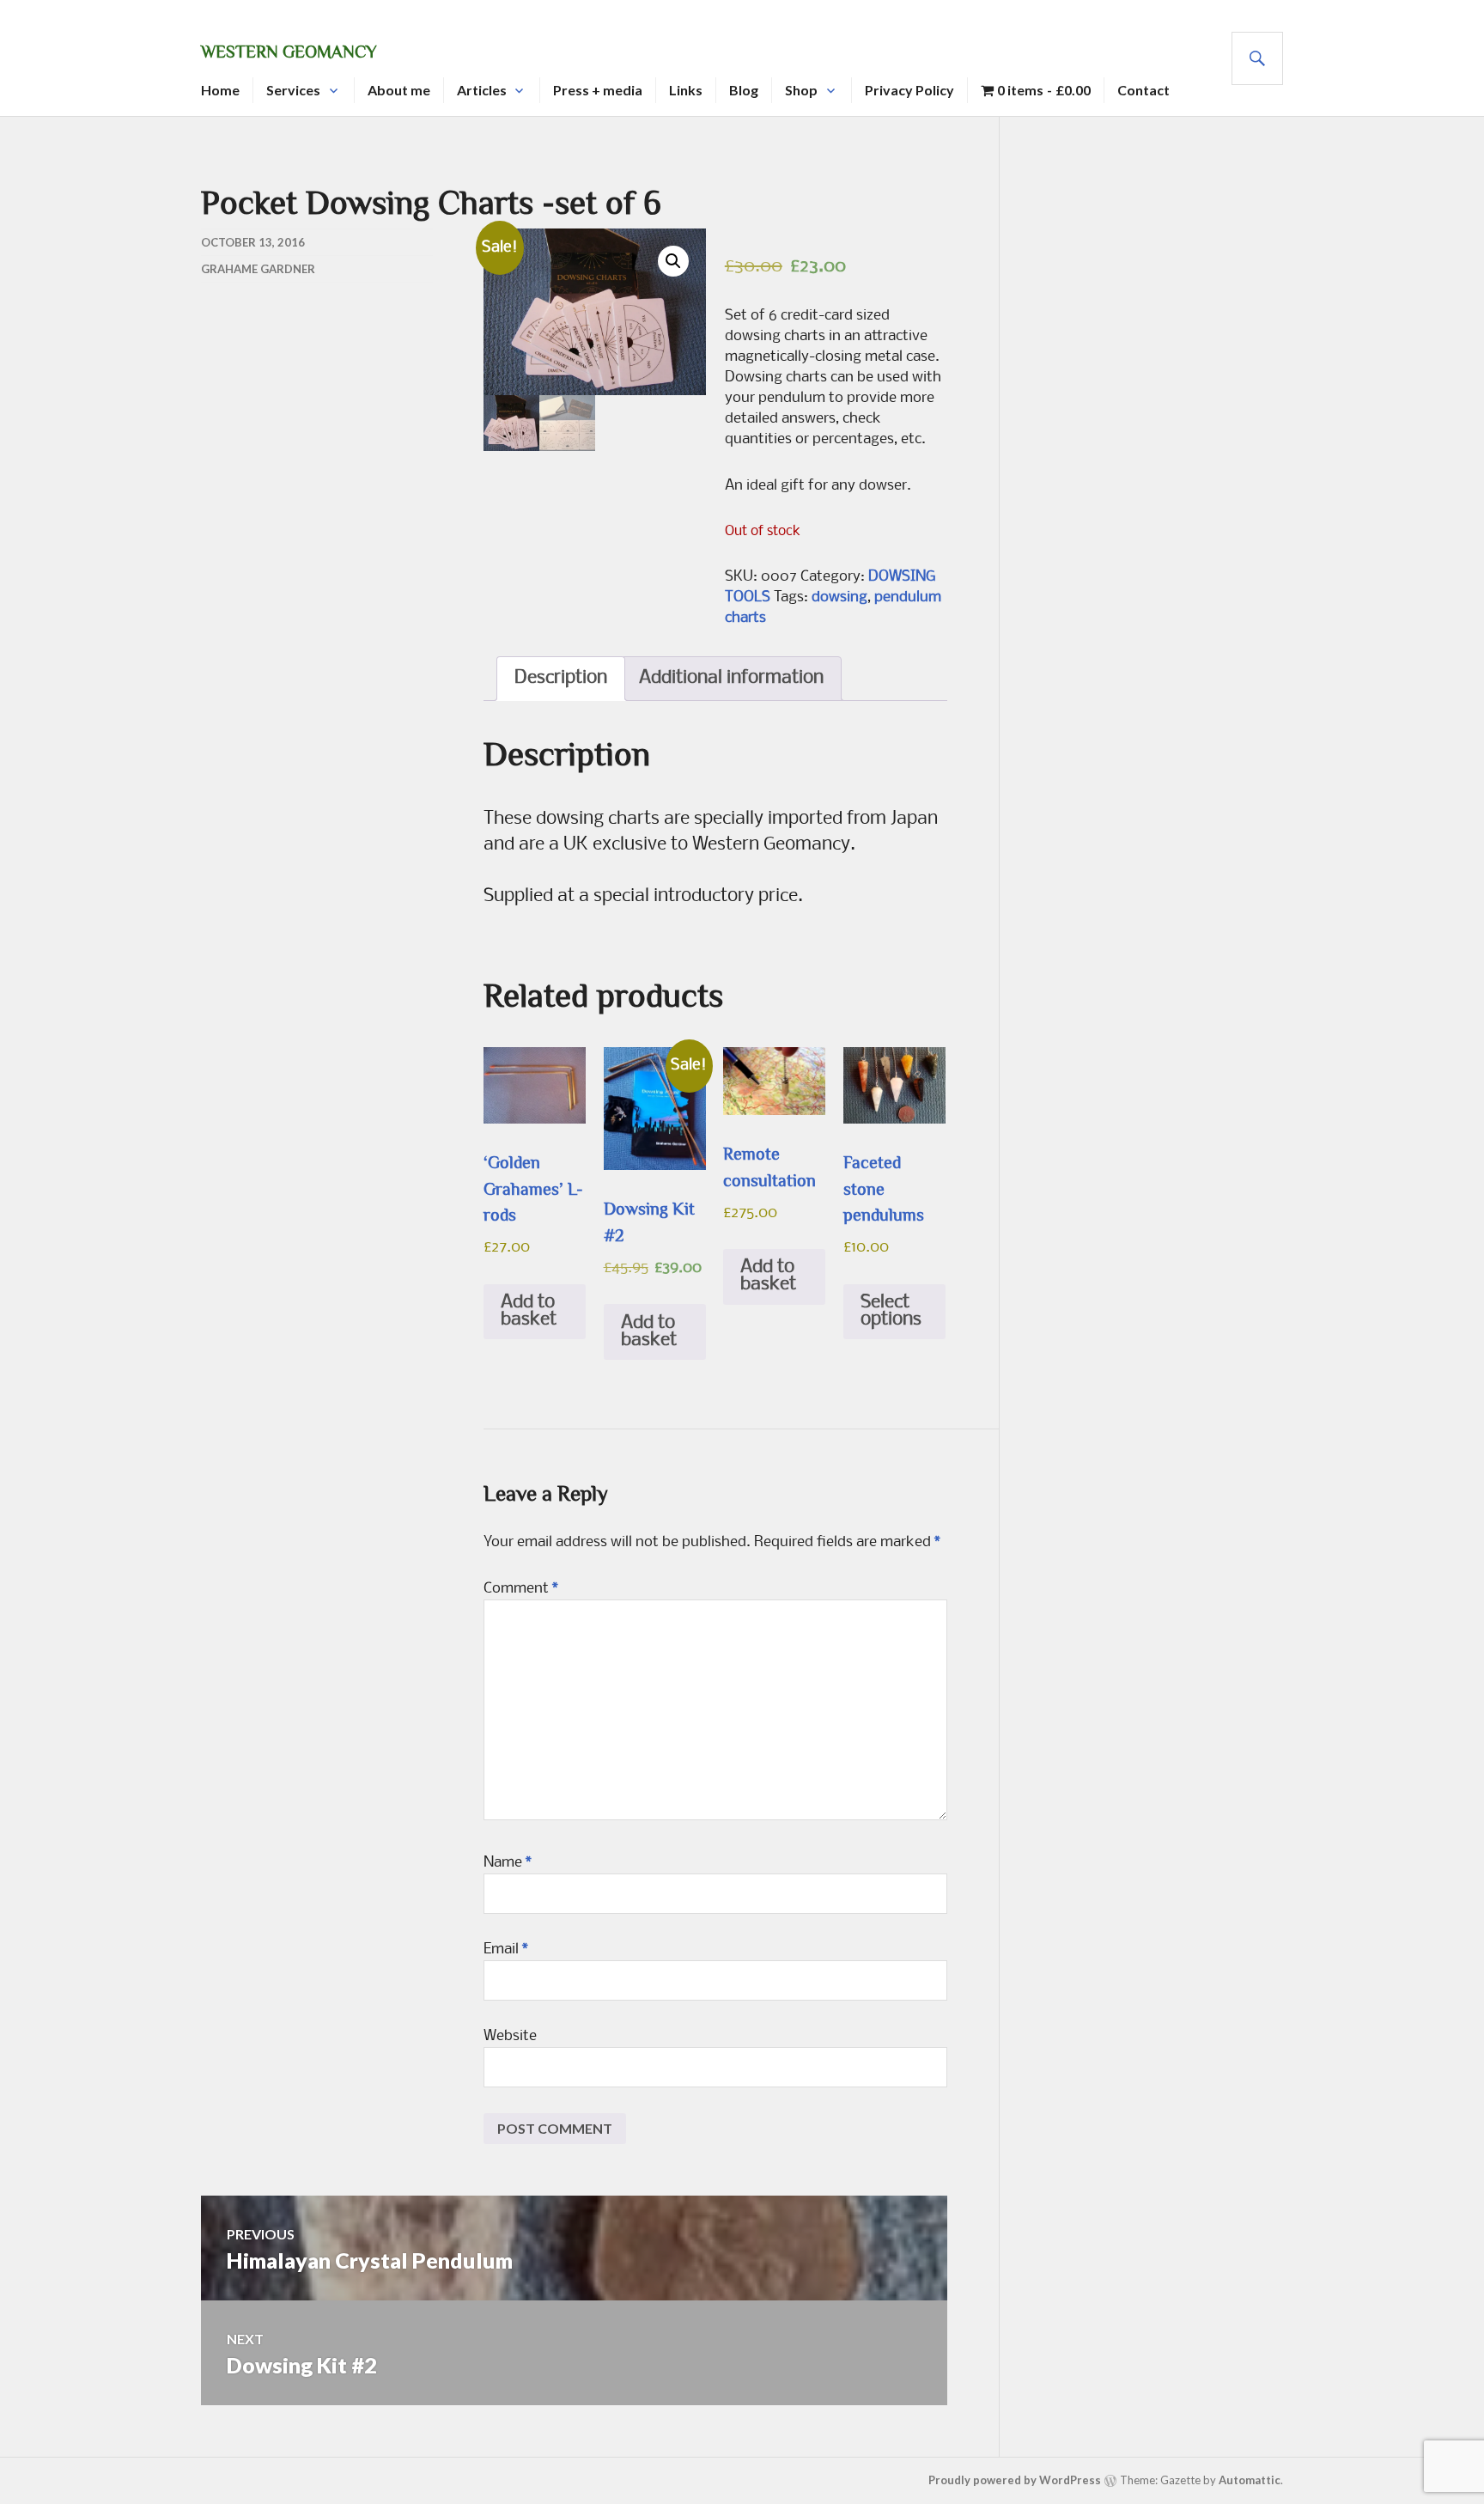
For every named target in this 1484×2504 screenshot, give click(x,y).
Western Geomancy (289, 52)
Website (510, 2036)
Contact (1143, 90)
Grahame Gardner (258, 269)
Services (293, 90)
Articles (482, 90)
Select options (891, 1311)
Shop (801, 90)
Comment (521, 1589)
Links (686, 90)
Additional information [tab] (731, 678)
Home (220, 90)
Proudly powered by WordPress (1015, 2480)
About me (399, 90)
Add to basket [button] (529, 1311)
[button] (673, 261)
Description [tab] (561, 678)
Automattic (1250, 2480)
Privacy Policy (909, 90)
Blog (744, 90)
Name (508, 1863)
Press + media (598, 90)
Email (506, 1950)
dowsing (839, 597)
